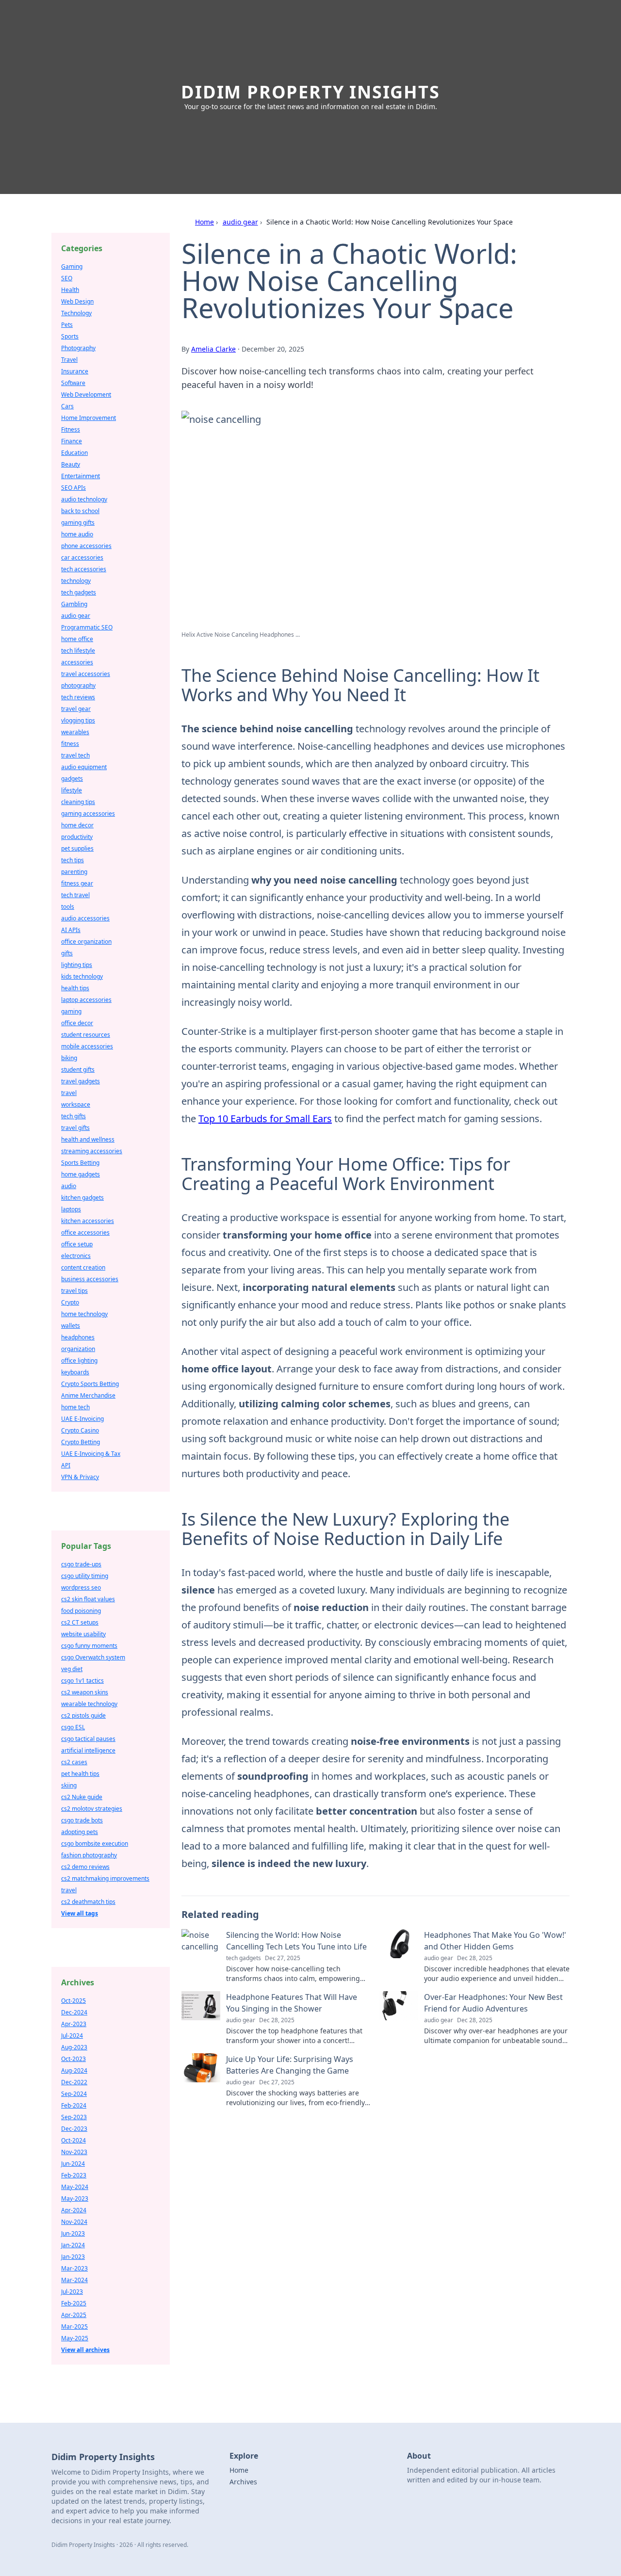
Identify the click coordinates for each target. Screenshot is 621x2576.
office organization (86, 942)
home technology (84, 1314)
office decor (77, 1023)
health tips (75, 988)
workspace (76, 1104)
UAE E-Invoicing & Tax (91, 1454)
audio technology (84, 499)
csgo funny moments (89, 1646)
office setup (77, 1244)
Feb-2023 (74, 2175)
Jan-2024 (73, 2245)
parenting (74, 872)
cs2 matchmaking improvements (105, 1878)
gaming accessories (88, 813)
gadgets (72, 779)
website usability (83, 1634)
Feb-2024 (74, 2105)
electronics (76, 1256)
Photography (78, 348)
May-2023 (75, 2198)
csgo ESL (73, 1727)
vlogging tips (78, 720)
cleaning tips (78, 802)
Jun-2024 (73, 2164)
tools (68, 907)
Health (70, 290)
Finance (72, 441)
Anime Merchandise (88, 1395)
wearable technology (89, 1704)
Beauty (71, 464)
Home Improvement (89, 418)
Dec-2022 (74, 2082)
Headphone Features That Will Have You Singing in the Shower (292, 2003)
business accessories (90, 1279)
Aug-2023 (74, 2047)
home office (77, 639)
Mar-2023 (74, 2268)
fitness (70, 744)
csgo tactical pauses (88, 1739)
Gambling (74, 604)
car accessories (82, 557)
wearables (75, 732)
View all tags (80, 1913)
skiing (69, 1785)
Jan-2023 (73, 2257)
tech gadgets (79, 592)
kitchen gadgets (82, 1198)
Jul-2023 (72, 2292)
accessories (77, 662)
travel (69, 1093)
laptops (71, 1209)
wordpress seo (81, 1587)
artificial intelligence (88, 1750)
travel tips (74, 1291)
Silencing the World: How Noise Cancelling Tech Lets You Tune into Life (296, 1941)
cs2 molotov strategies (92, 1809)
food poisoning (81, 1611)
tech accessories (84, 569)
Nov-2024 (74, 2222)
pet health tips (80, 1774)
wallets (71, 1326)
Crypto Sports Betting (90, 1384)
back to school (80, 511)
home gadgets (81, 1174)
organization (78, 1349)
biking (69, 1058)
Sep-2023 (74, 2117)
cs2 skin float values (88, 1599)
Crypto (70, 1302)
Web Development (86, 394)
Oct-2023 (74, 2059)
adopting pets (80, 1832)
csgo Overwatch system (93, 1657)
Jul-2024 (72, 2036)
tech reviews (78, 697)
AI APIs (71, 930)
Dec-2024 (74, 2012)
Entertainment (81, 476)
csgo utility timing (85, 1576)
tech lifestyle (78, 651)
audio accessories (85, 918)
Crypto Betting (81, 1442)
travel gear (76, 709)
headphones (78, 1337)
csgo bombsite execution (95, 1843)
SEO (67, 278)
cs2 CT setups (80, 1622)
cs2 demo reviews (85, 1867)
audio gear (240, 222)
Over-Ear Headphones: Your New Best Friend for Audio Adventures (493, 2003)
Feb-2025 (74, 2303)
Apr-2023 (74, 2024)
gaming (71, 1011)
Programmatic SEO (87, 627)
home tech (75, 1407)
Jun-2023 (73, 2233)
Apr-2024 (74, 2210)
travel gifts (75, 1128)
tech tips (73, 860)
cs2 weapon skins (85, 1692)
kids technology (82, 976)
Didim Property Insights (310, 92)
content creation (83, 1267)
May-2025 (75, 2338)
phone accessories (86, 546)
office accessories (85, 1232)
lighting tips (77, 965)
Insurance (75, 371)
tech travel (75, 895)
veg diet (72, 1669)
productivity (77, 837)
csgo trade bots (82, 1820)
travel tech (75, 755)
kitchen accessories (88, 1221)
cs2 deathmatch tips (88, 1902)
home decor (77, 825)
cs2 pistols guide (83, 1715)
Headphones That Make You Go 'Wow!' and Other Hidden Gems (495, 1941)
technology (76, 581)
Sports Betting (80, 1163)
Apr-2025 (74, 2315)
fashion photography (89, 1855)
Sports (70, 336)
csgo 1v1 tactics (82, 1681)
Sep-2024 (74, 2094)
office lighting (79, 1360)
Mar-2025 (74, 2326)
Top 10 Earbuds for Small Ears (265, 1119)
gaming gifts (78, 523)
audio (69, 1186)
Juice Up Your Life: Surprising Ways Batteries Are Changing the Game (290, 2065)
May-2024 (75, 2187)
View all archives (85, 2350)
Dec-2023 (74, 2129)
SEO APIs (74, 488)
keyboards (75, 1372)
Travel (69, 360)
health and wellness (88, 1139)
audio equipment (84, 767)
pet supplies (77, 848)
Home (204, 222)
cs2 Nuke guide (82, 1797)
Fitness (71, 429)
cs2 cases (74, 1762)
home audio (77, 534)
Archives (243, 2482)
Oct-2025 (74, 2001)
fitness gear (77, 883)
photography (78, 685)
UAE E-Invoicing (82, 1419)
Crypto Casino (80, 1430)
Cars (67, 406)
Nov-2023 (74, 2152)
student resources (86, 1035)
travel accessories (86, 674)
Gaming (72, 266)
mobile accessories (87, 1046)
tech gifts (74, 1116)
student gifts (78, 1070)
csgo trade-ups (81, 1564)
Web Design (77, 301)
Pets (67, 325)
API (66, 1465)
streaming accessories (92, 1151)
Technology (76, 313)
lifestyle (72, 790)
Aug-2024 (74, 2070)
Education (74, 453)
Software (73, 383)
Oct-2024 (74, 2140)
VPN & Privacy (80, 1477)
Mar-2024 (74, 2280)
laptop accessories (86, 1000)
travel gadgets (81, 1081)
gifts (67, 953)
